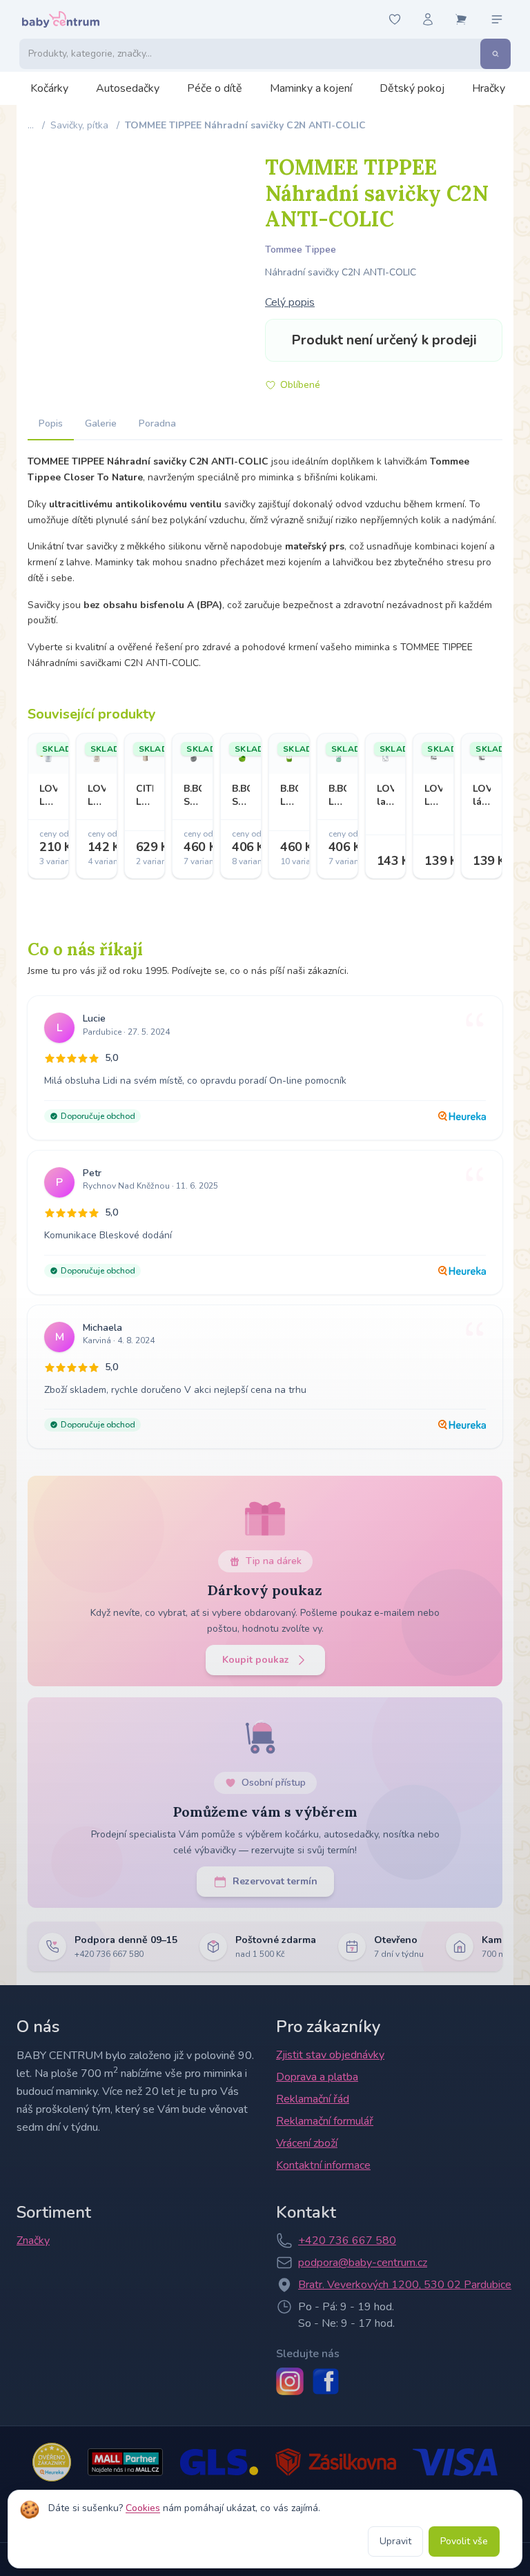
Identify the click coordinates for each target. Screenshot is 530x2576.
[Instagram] (290, 2381)
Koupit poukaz (256, 1660)
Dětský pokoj (412, 88)
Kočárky (49, 88)
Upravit (395, 2541)
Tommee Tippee (301, 250)
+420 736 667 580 (347, 2241)
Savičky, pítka (79, 125)
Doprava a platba (317, 2077)
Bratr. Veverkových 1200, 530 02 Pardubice (405, 2285)
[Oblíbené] (395, 19)
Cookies (143, 2508)
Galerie (101, 423)
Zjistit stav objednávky (330, 2055)
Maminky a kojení (311, 88)
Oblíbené (300, 385)
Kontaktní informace (323, 2165)
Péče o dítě (215, 88)
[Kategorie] (497, 19)
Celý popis (290, 302)
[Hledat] (495, 54)
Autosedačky (128, 88)
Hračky (489, 88)
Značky (33, 2241)
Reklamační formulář (325, 2121)
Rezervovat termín (275, 1881)
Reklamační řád (313, 2099)
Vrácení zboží (307, 2143)
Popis (51, 423)
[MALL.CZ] (125, 2462)
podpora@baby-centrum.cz (363, 2263)
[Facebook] (326, 2381)
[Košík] (461, 19)
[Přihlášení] (428, 19)
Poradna (157, 423)
